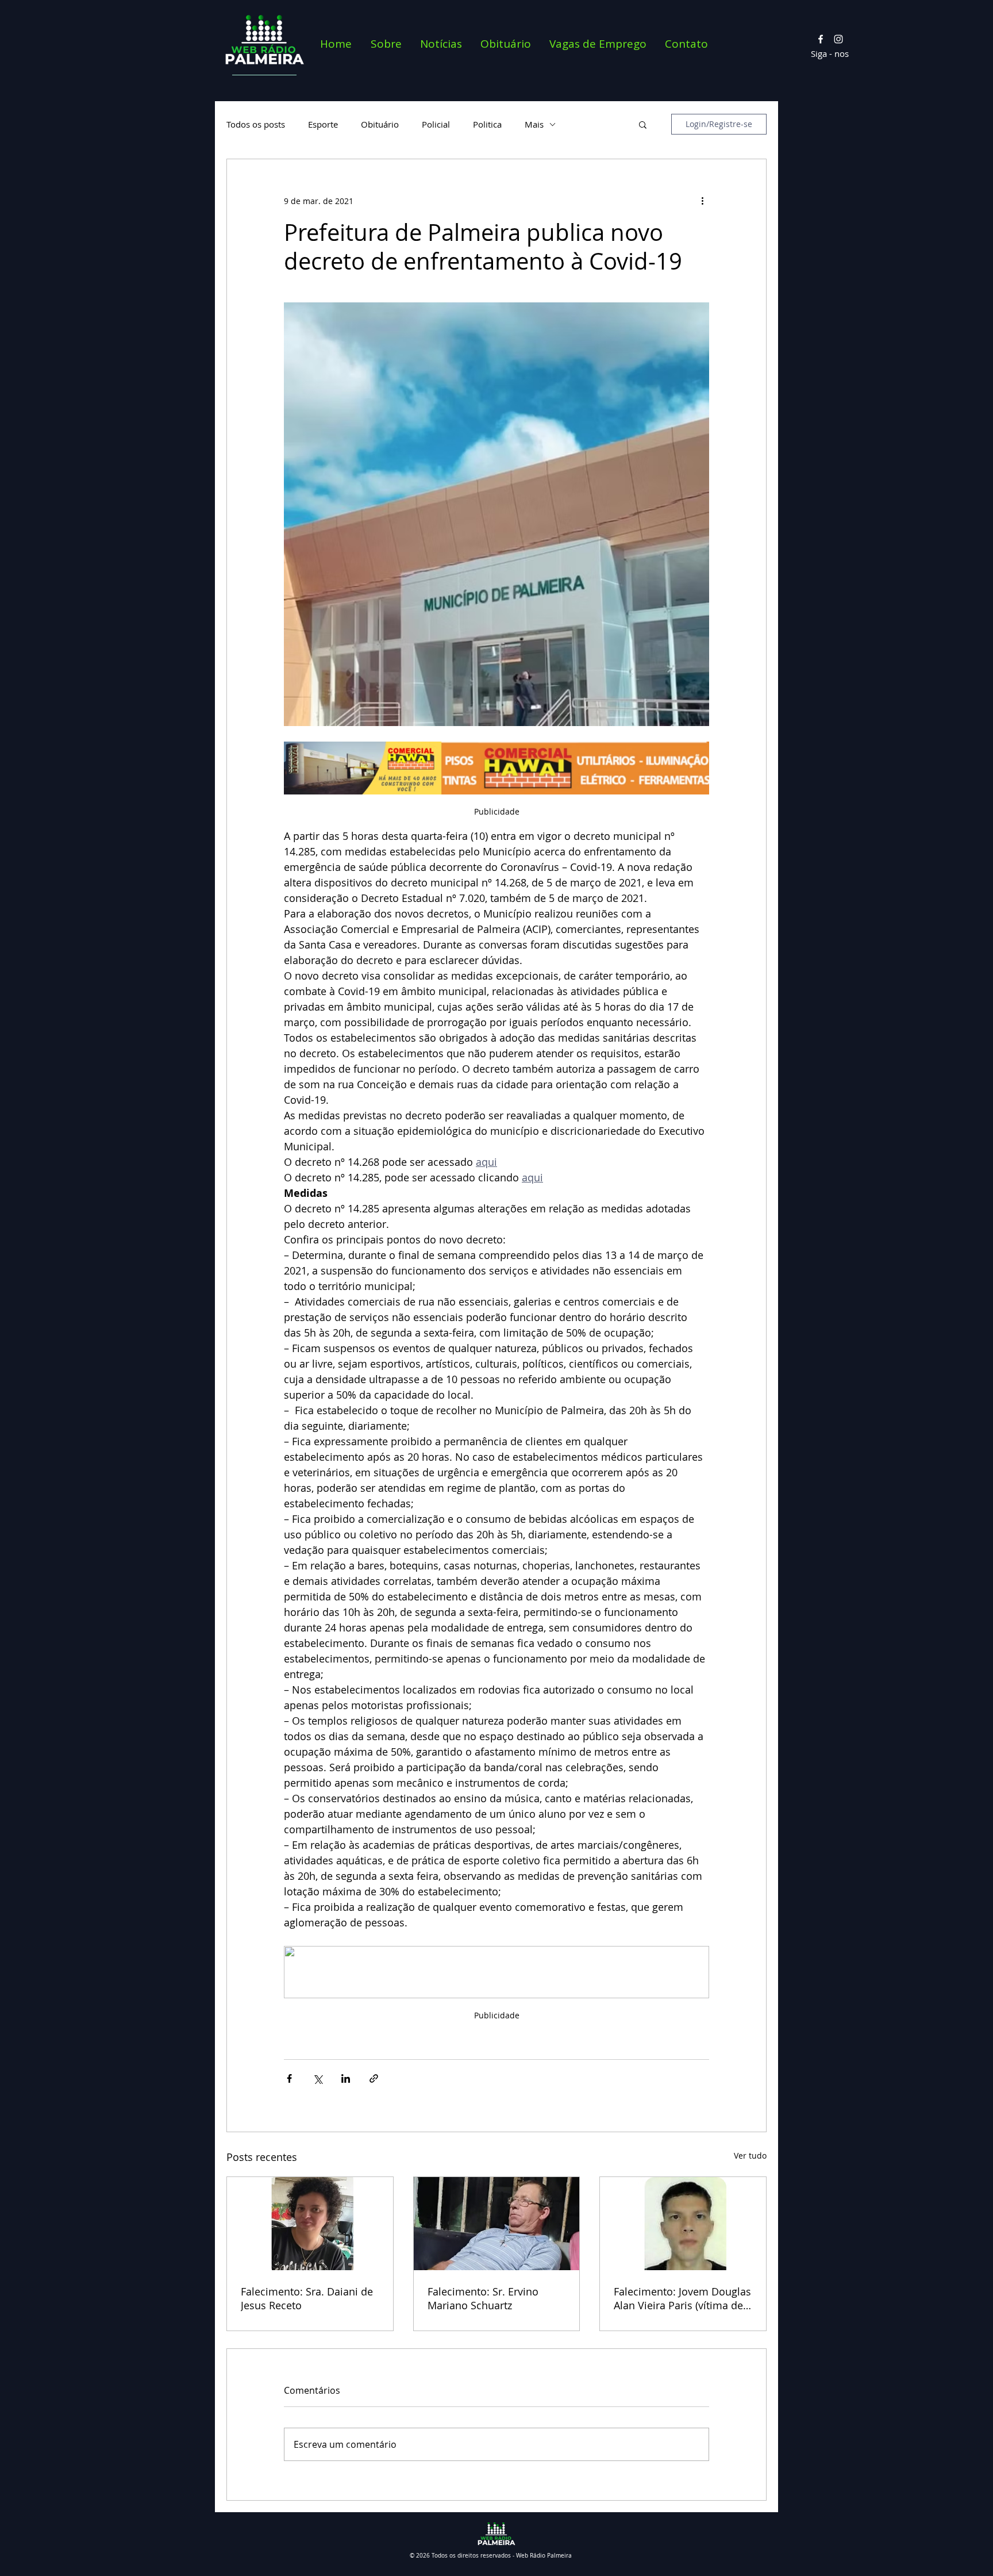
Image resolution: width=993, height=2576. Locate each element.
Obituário (380, 124)
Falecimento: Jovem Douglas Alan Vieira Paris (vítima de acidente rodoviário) (682, 2298)
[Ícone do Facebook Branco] (821, 39)
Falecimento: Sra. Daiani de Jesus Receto (307, 2298)
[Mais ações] (702, 201)
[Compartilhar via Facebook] (289, 2078)
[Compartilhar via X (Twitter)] (317, 2078)
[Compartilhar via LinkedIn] (346, 2078)
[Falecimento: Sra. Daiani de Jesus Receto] (310, 2224)
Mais (534, 124)
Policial (436, 124)
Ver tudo (750, 2155)
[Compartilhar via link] (374, 2078)
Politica (487, 124)
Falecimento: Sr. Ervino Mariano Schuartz (483, 2298)
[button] (643, 124)
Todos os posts (256, 124)
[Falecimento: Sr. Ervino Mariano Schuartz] (497, 2224)
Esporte (323, 124)
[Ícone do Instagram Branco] (838, 39)
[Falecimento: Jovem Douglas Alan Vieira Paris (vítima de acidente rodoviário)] (683, 2224)
